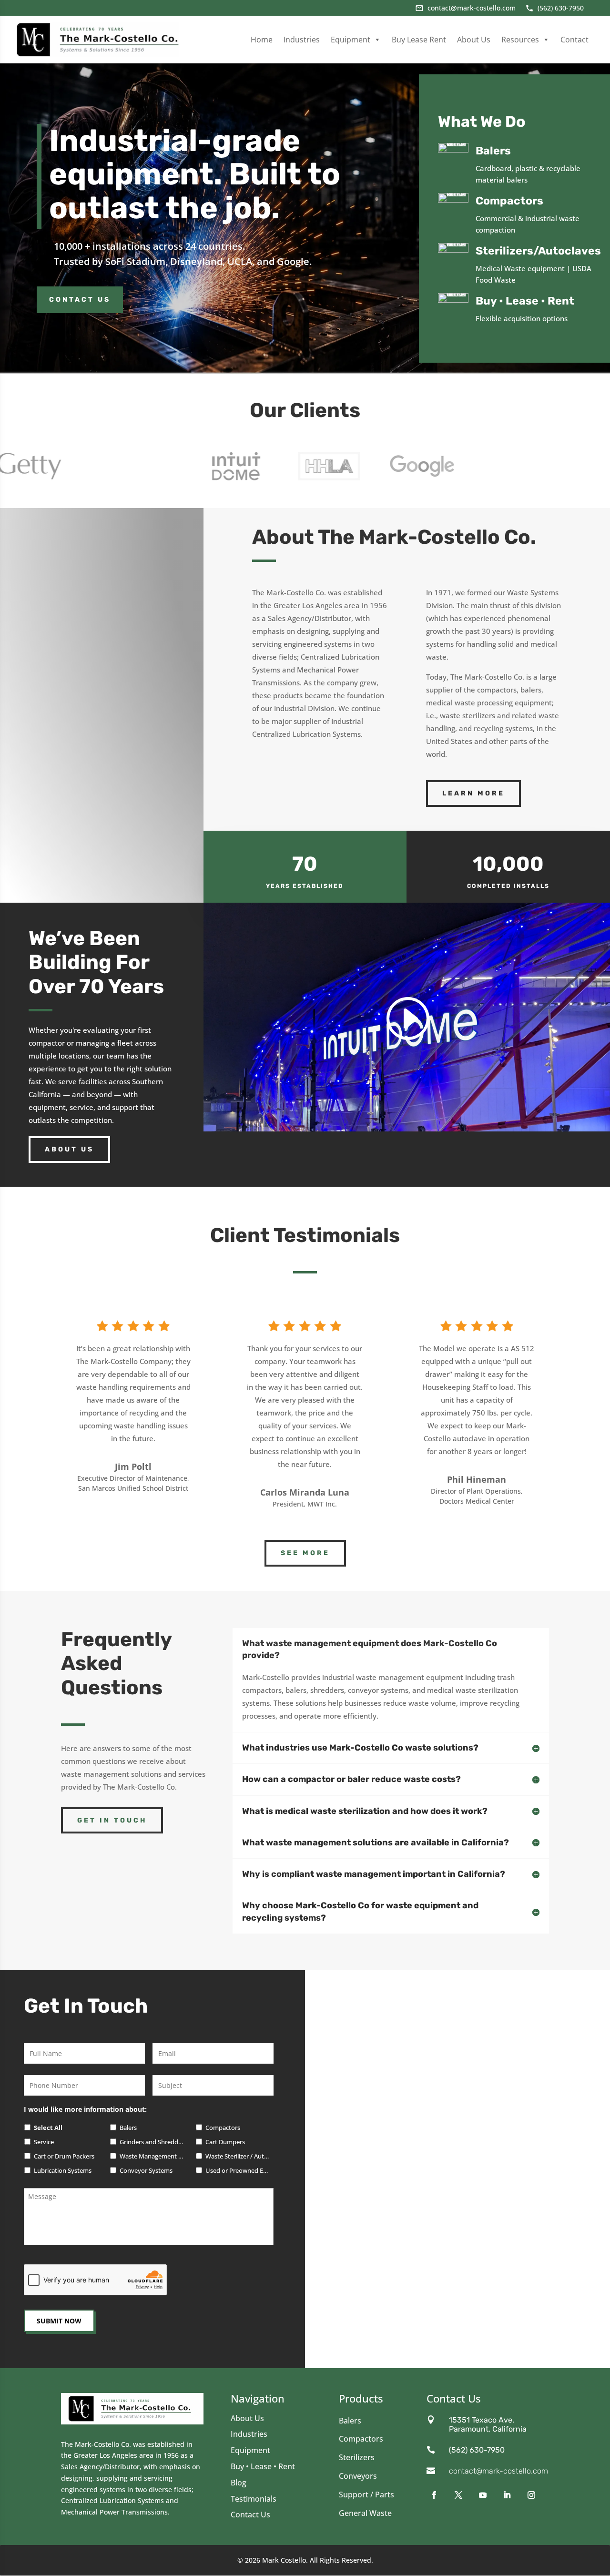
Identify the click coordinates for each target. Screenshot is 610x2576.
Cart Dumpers (225, 2142)
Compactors (223, 2128)
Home (262, 40)
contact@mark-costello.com (498, 2471)
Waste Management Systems (152, 2156)
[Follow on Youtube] (484, 2495)
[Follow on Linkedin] (508, 2495)
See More (305, 1553)
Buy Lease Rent (419, 40)
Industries (302, 40)
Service (44, 2142)
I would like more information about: (85, 2109)
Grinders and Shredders (152, 2142)
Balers (128, 2128)
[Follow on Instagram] (533, 2495)
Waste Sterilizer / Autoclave (238, 2156)
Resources (520, 40)
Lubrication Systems (63, 2171)
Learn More (473, 793)
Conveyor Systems (146, 2171)
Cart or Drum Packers (64, 2156)
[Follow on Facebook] (435, 2495)
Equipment (351, 40)
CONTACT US (80, 300)
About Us (474, 40)
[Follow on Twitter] (460, 2495)
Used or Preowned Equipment (238, 2171)
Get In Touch (112, 1820)
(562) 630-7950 (477, 2450)
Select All (48, 2128)
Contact (574, 40)
